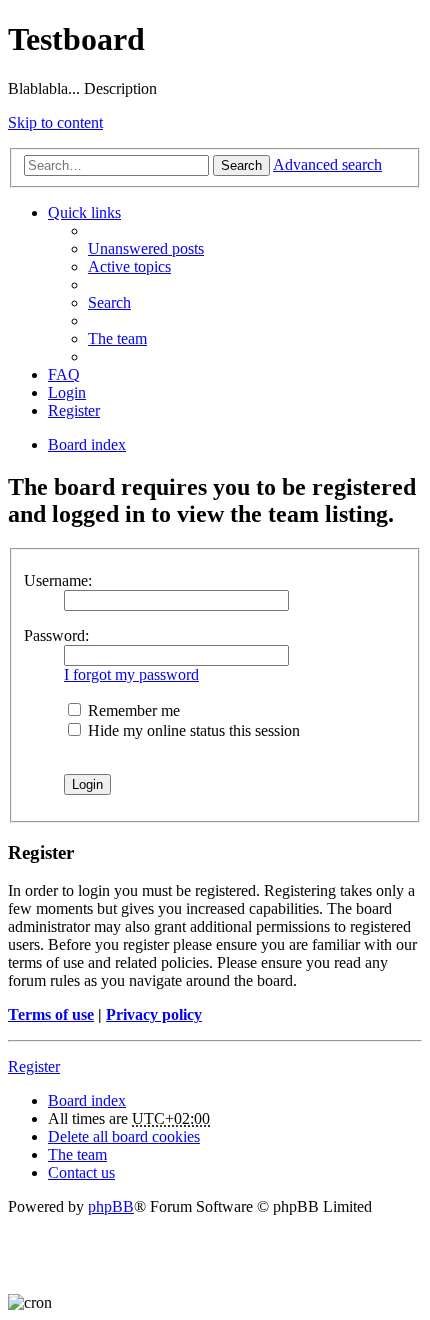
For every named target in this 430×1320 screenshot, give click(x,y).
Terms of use (51, 1014)
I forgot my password (131, 674)
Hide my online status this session (192, 730)
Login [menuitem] (67, 392)
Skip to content (55, 122)
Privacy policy (154, 1014)
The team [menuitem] (117, 338)
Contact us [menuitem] (81, 1172)
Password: (56, 635)
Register (34, 1066)
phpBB (111, 1206)
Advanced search (327, 164)
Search (241, 165)
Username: (58, 580)
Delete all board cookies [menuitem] (124, 1136)
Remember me (132, 710)
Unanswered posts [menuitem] (146, 248)
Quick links (84, 212)
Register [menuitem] (74, 410)
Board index (87, 1100)
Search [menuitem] (109, 302)
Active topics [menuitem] (129, 266)
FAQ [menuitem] (64, 374)
